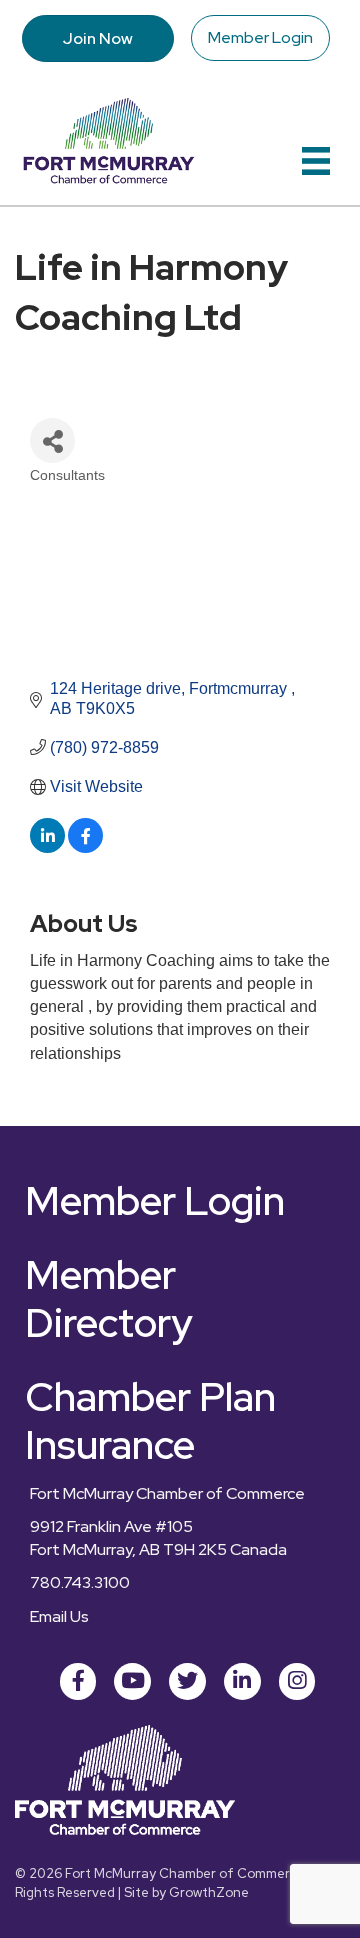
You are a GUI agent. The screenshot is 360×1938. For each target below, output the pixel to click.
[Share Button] (52, 440)
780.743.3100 (80, 1582)
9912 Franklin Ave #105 (111, 1526)
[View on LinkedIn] (47, 847)
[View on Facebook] (85, 847)
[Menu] (316, 161)
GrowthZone (209, 1892)
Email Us (59, 1616)
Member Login (260, 37)
